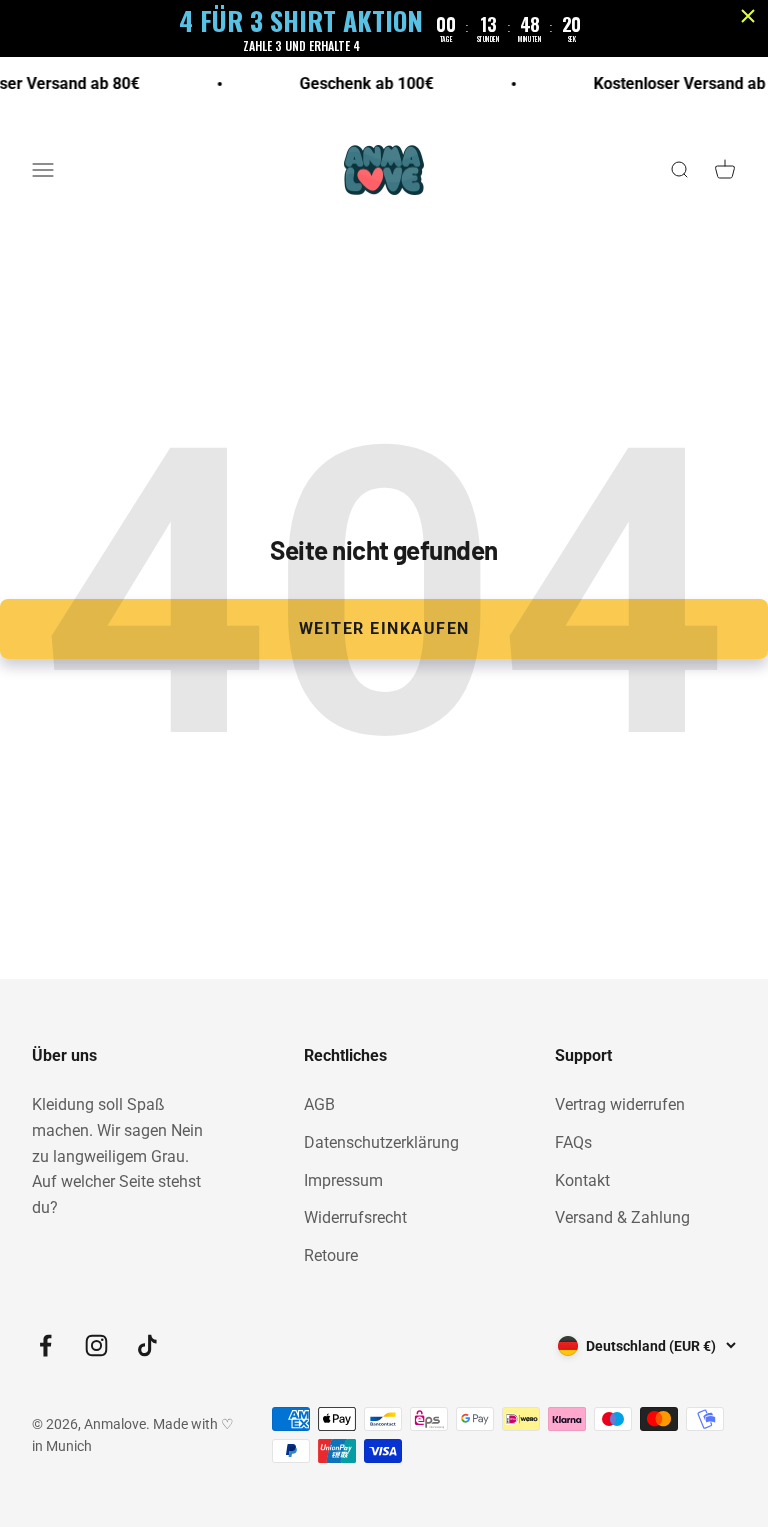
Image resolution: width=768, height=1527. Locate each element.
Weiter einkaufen (384, 628)
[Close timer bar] (748, 16)
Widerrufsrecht (355, 1217)
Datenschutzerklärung (381, 1142)
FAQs (573, 1142)
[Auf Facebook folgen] (45, 1345)
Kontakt (582, 1180)
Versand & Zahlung (622, 1217)
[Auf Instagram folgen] (96, 1345)
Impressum (343, 1180)
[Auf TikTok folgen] (147, 1345)
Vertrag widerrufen (620, 1104)
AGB (319, 1104)
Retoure (331, 1255)
